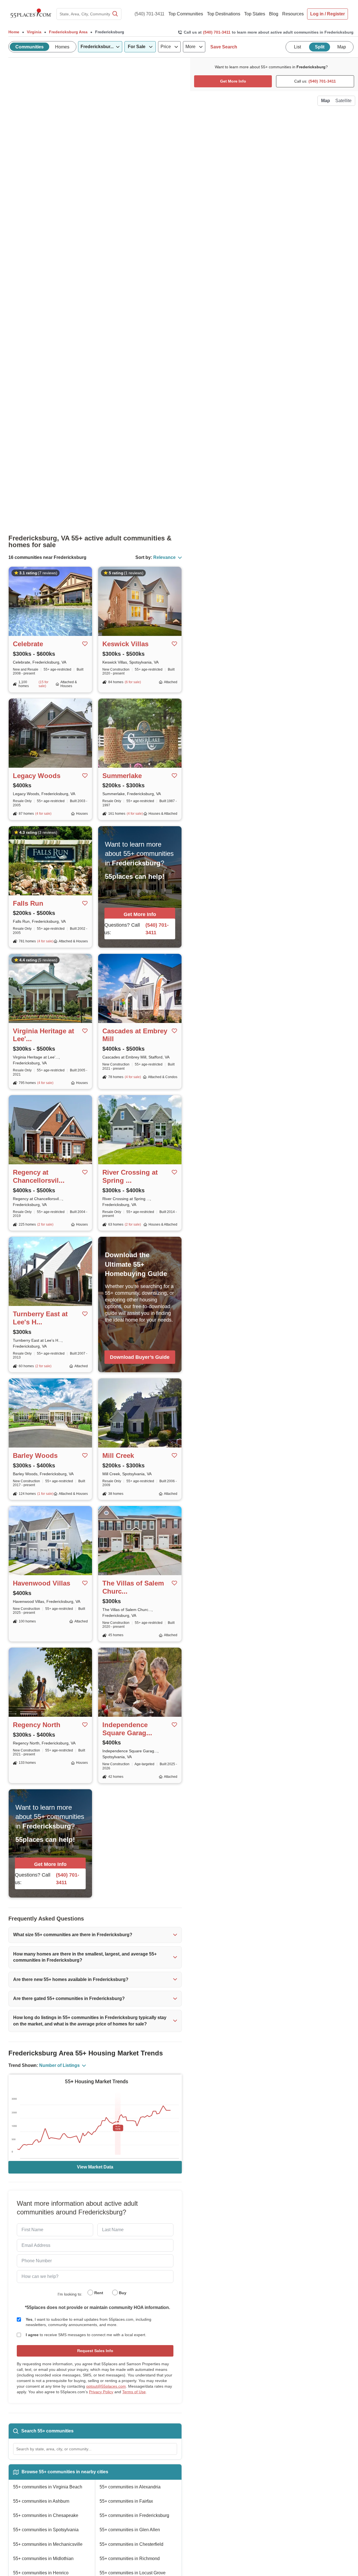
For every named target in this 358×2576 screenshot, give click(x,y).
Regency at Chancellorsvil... (39, 1176)
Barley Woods (35, 1456)
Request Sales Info (95, 2351)
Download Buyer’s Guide (140, 1357)
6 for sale (133, 682)
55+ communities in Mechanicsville (48, 2544)
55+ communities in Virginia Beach (48, 2487)
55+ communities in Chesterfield (131, 2544)
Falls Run (28, 903)
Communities (30, 47)
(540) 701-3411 (149, 14)
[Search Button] (115, 14)
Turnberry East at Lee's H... (40, 1318)
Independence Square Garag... (127, 1729)
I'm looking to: (70, 2294)
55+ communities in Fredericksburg (134, 2515)
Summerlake (122, 776)
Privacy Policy (101, 2392)
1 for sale (45, 1494)
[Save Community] (85, 644)
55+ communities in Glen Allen (130, 2530)
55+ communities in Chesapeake (46, 2515)
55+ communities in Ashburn (41, 2501)
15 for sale (43, 684)
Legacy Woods (37, 776)
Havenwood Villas (42, 1583)
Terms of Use (134, 2392)
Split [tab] (320, 47)
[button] (95, 1935)
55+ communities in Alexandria (130, 2487)
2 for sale (45, 1224)
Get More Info (140, 914)
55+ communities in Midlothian (43, 2559)
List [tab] (297, 47)
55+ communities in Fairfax (126, 2501)
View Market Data (95, 2167)
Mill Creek (118, 1456)
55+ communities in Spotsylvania (46, 2530)
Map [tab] (342, 47)
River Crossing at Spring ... (130, 1176)
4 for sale (43, 814)
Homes (62, 47)
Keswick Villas (125, 644)
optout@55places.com (106, 2386)
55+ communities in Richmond (130, 2559)
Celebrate (28, 644)
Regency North (37, 1725)
